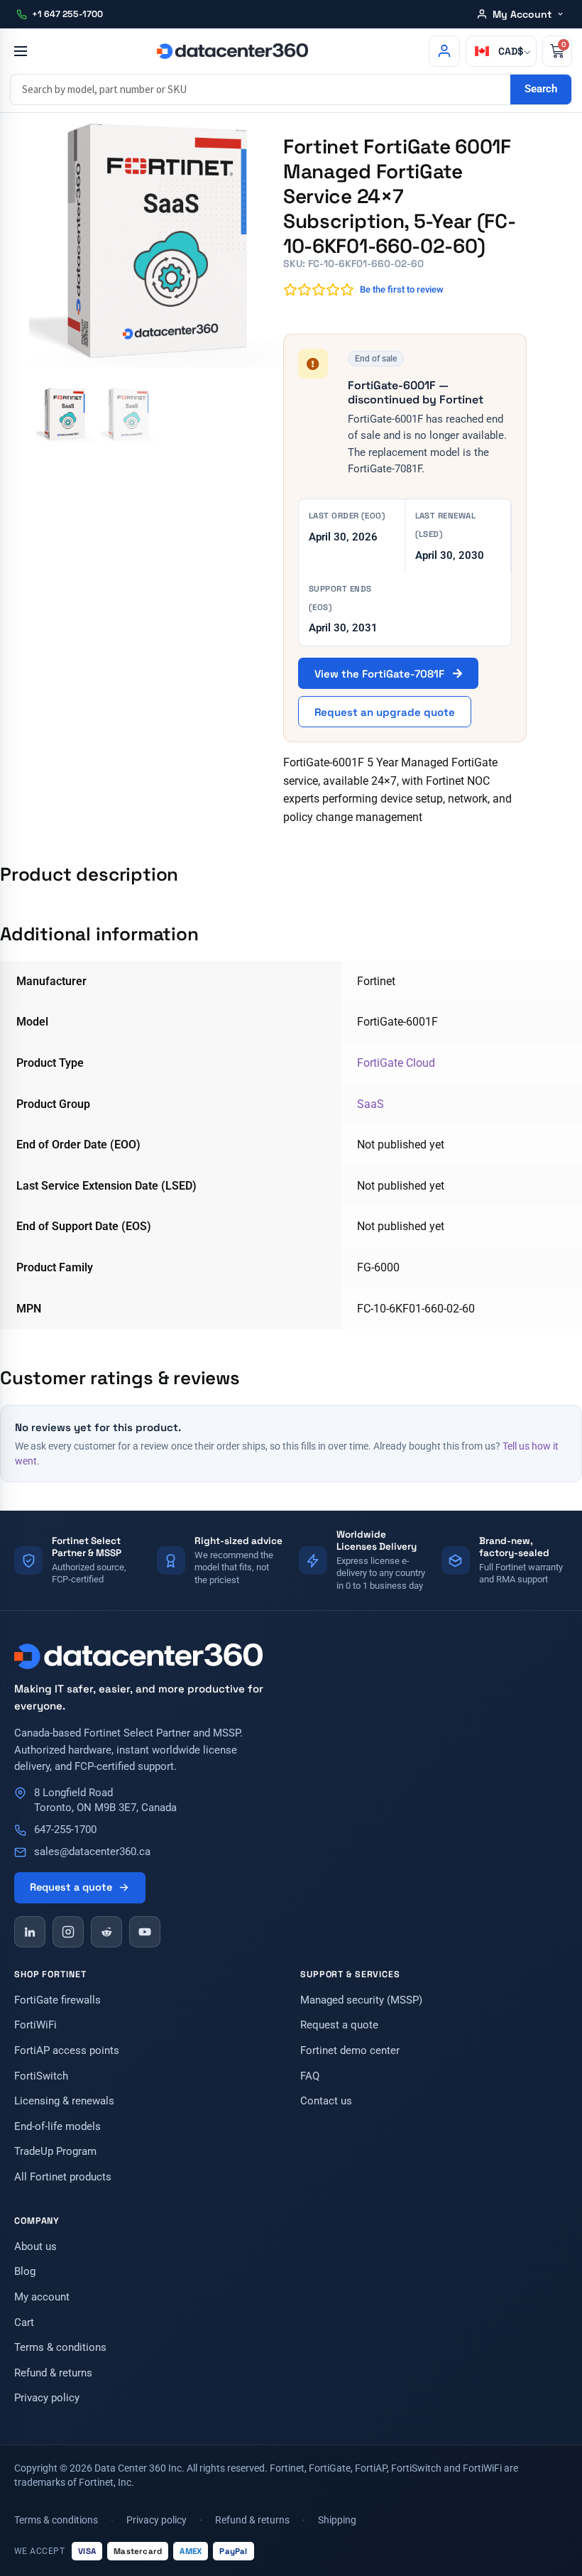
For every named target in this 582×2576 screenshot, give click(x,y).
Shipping (337, 2520)
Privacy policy (47, 2398)
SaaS (370, 1104)
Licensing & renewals (64, 2101)
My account (42, 2297)
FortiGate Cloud (396, 1063)
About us (35, 2247)
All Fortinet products (63, 2177)
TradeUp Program (55, 2152)
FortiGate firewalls (57, 2000)
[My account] (444, 51)
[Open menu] (20, 51)
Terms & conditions (60, 2348)
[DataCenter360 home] (232, 51)
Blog (25, 2272)
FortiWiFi (35, 2025)
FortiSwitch (41, 2076)
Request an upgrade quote (385, 712)
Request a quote (71, 1887)
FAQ (310, 2076)
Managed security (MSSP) (361, 2000)
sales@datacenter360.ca (92, 1852)
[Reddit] (106, 1932)
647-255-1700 (65, 1830)
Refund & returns (53, 2373)
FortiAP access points (67, 2051)
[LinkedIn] (30, 1932)
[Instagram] (68, 1932)
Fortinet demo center (350, 2051)
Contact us (326, 2101)
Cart (24, 2323)
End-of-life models (57, 2127)
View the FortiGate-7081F (381, 674)
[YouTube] (145, 1932)
